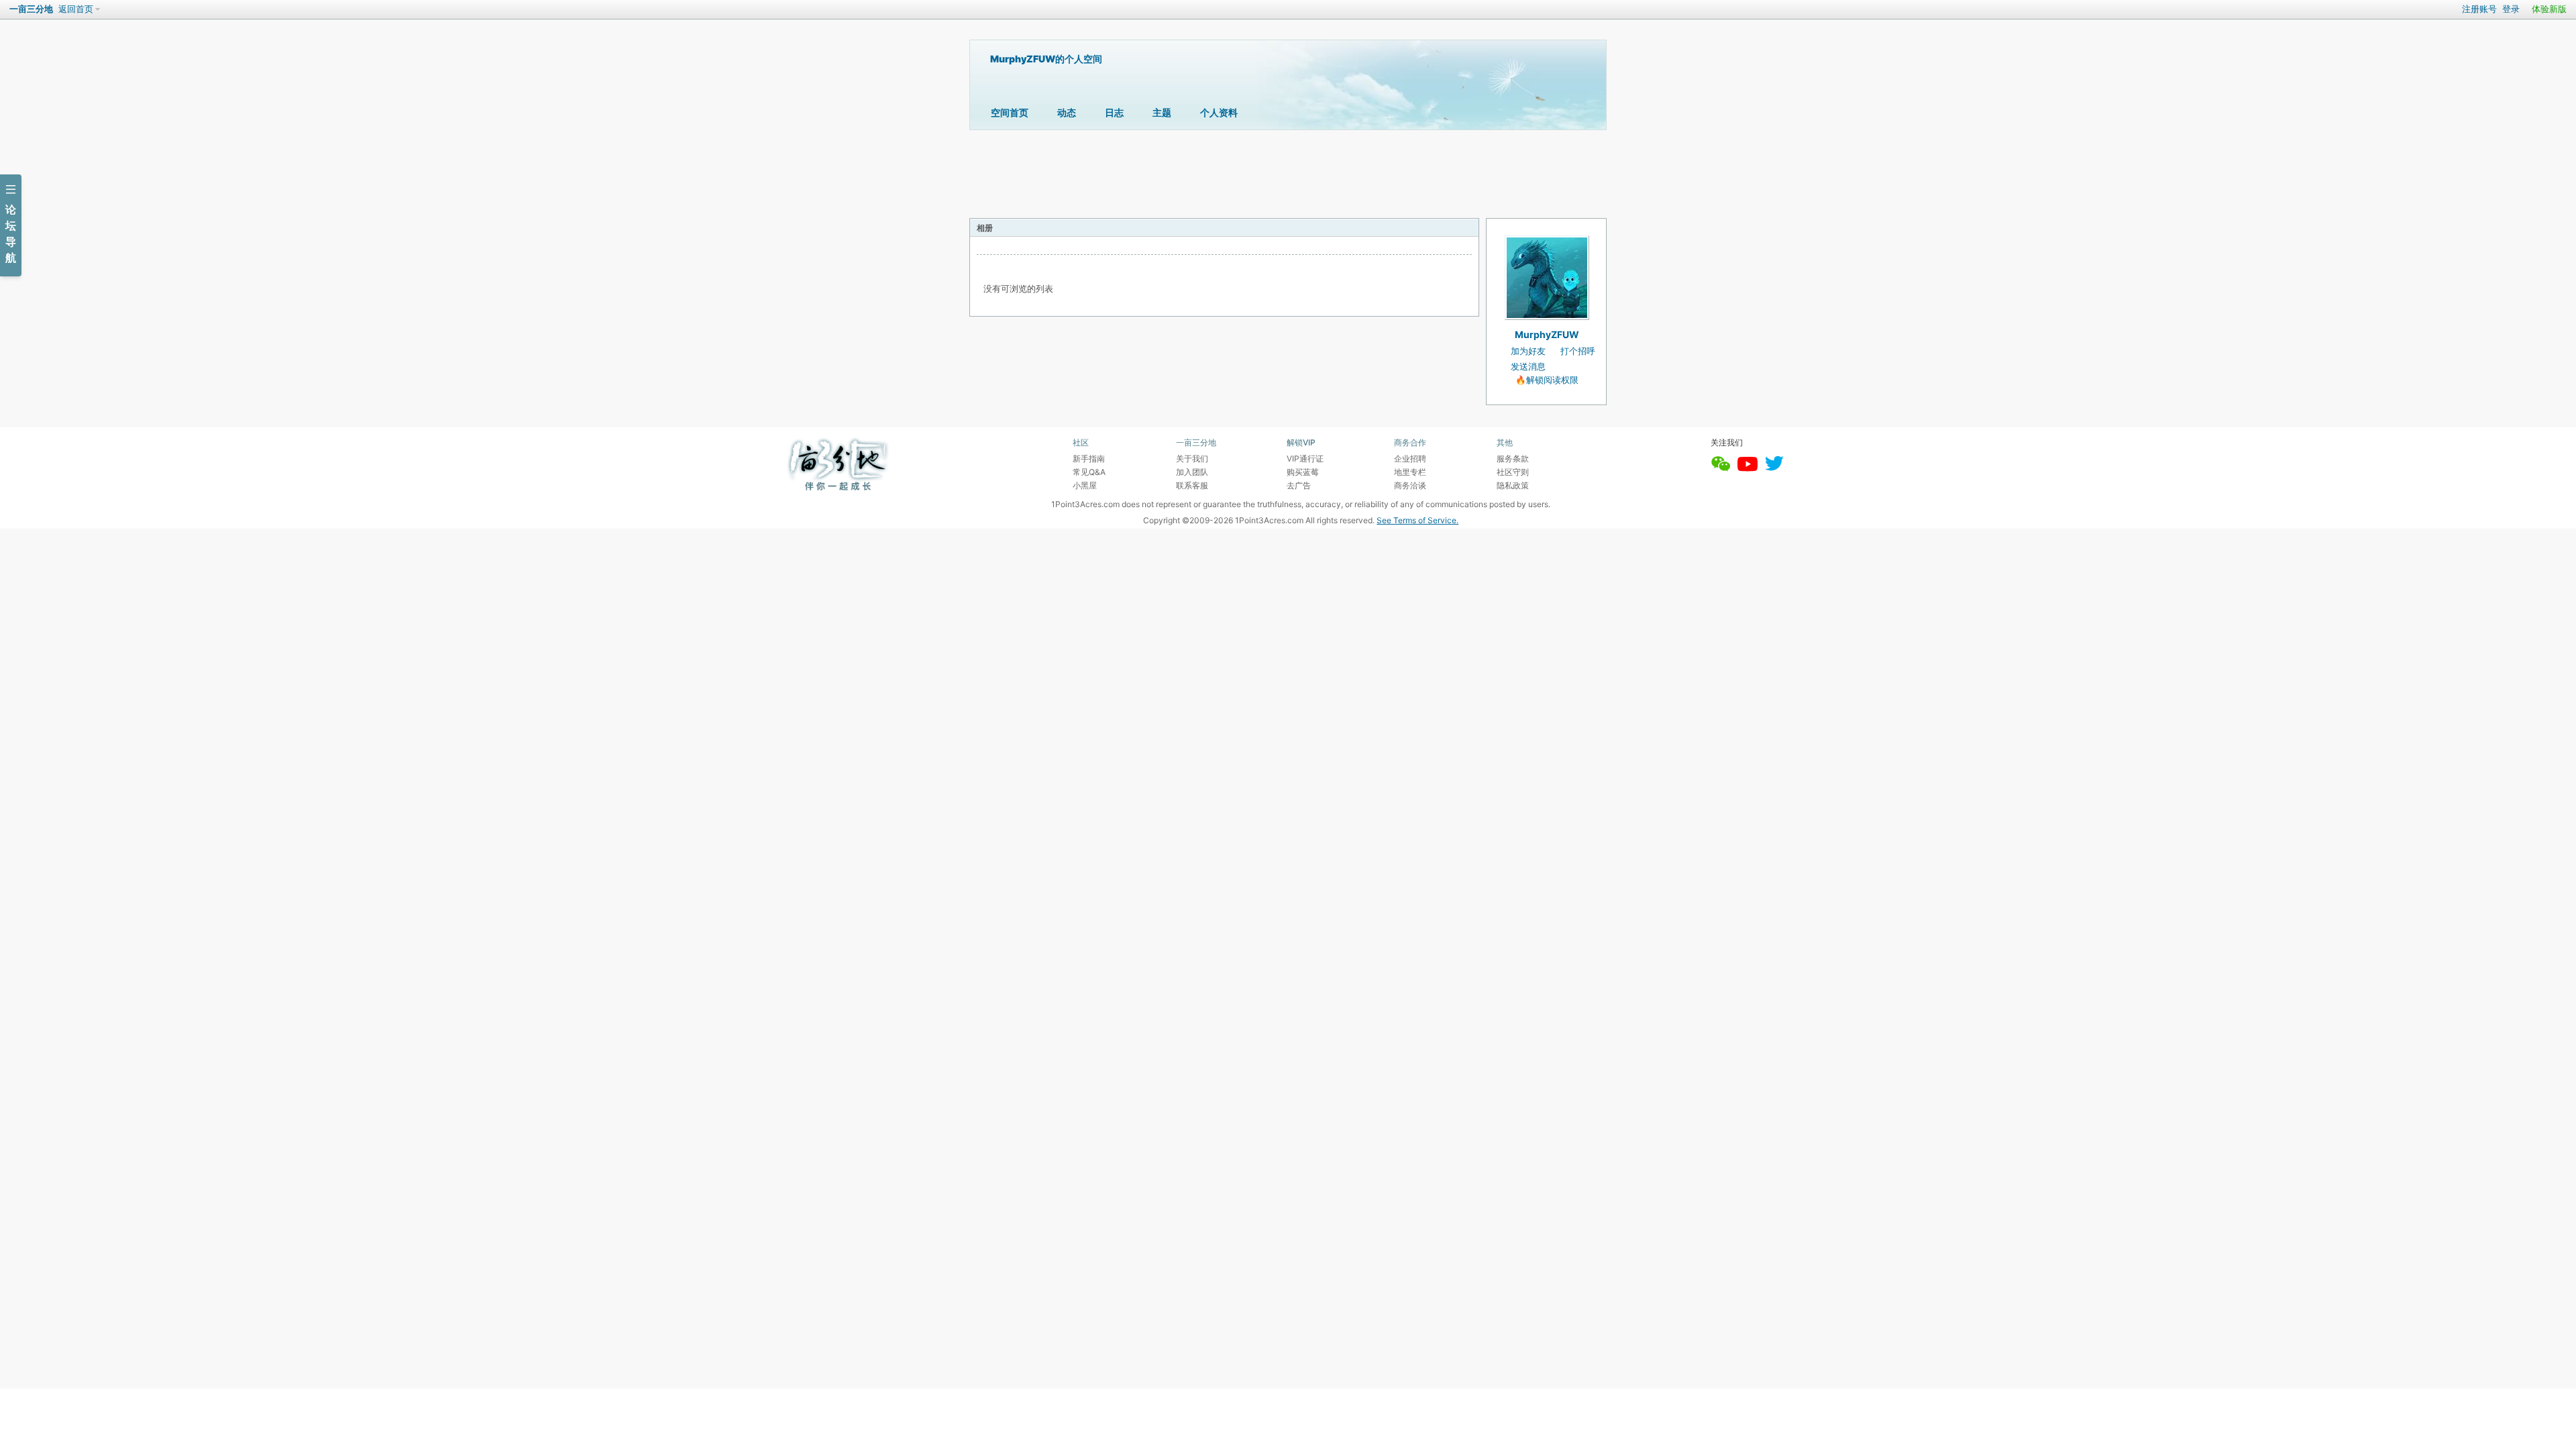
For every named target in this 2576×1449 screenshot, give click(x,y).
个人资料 (1219, 112)
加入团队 (1192, 472)
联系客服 (1192, 485)
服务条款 (1513, 459)
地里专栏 (1410, 472)
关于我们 (1192, 459)
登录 (2511, 9)
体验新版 (2549, 9)
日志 (1114, 112)
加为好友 (1528, 351)
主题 (1162, 112)
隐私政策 (1513, 485)
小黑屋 (1085, 485)
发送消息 (1528, 367)
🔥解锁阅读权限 (1547, 380)
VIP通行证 (1305, 459)
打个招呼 (1578, 351)
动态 (1067, 112)
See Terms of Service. (1417, 520)
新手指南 (1089, 459)
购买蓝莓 (1303, 472)
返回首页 (76, 9)
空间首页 (1010, 112)
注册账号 (2479, 9)
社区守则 (1513, 472)
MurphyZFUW (1547, 334)
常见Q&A (1089, 472)
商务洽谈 (1410, 485)
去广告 (1299, 485)
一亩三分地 (31, 9)
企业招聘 (1410, 459)
